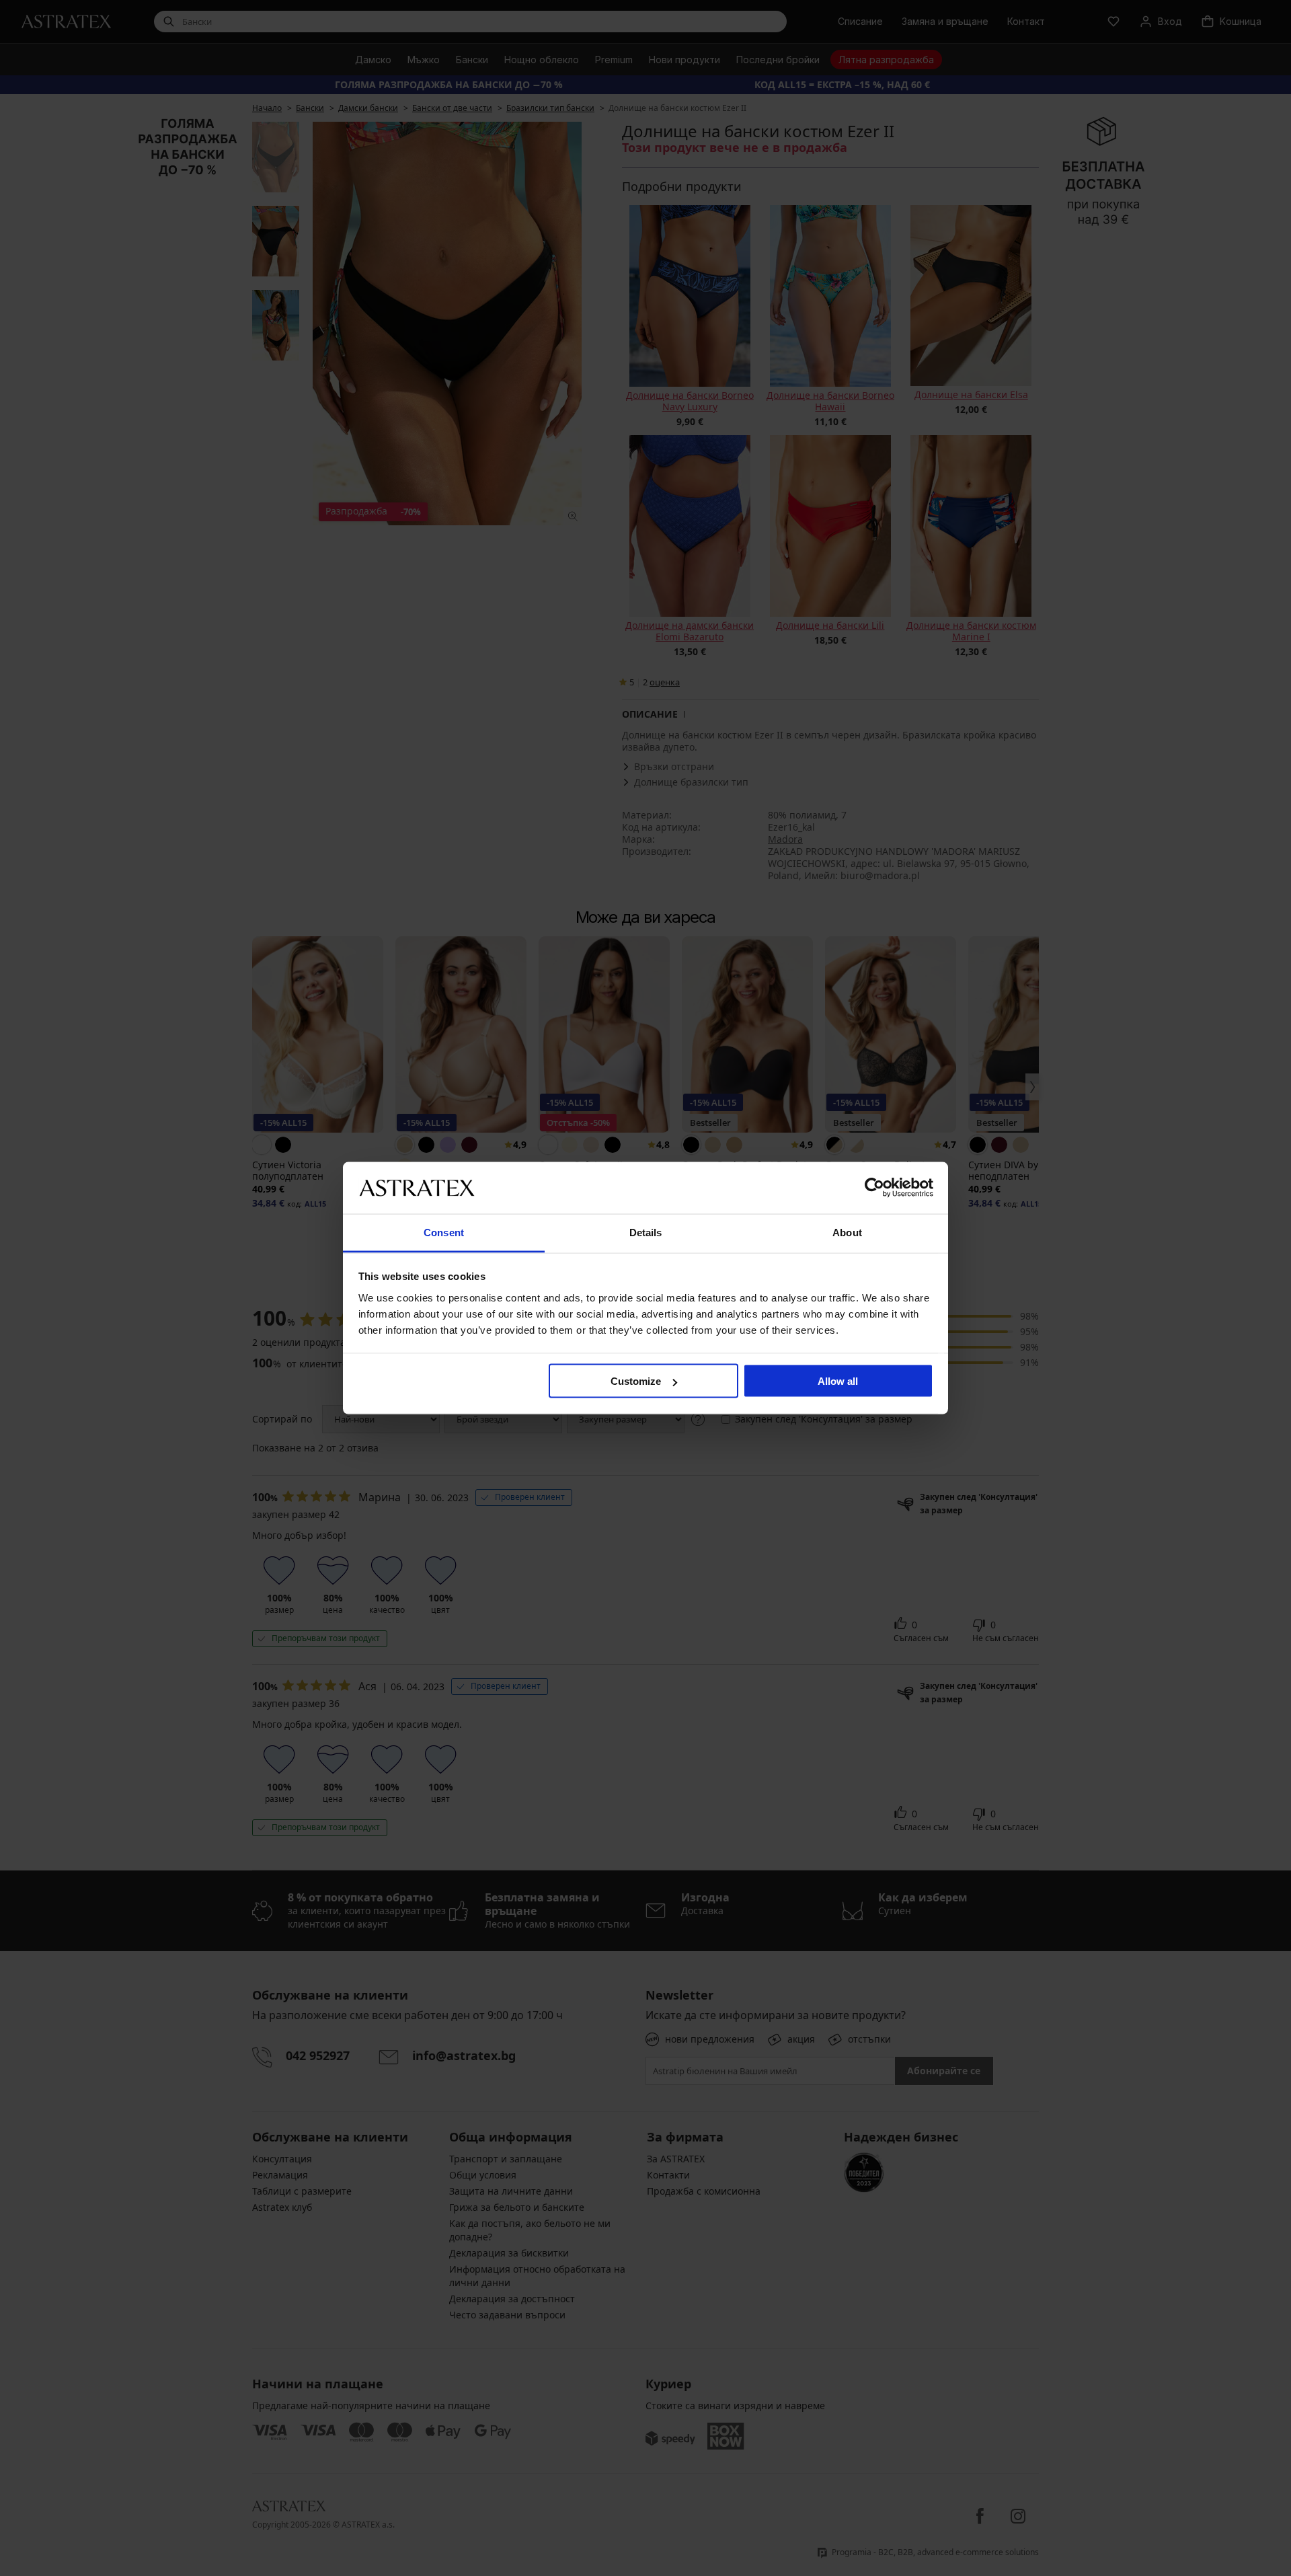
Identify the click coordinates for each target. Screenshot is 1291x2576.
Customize (636, 1381)
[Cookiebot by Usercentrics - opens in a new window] (874, 1188)
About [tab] (847, 1232)
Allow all (838, 1381)
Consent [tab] (444, 1232)
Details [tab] (646, 1232)
